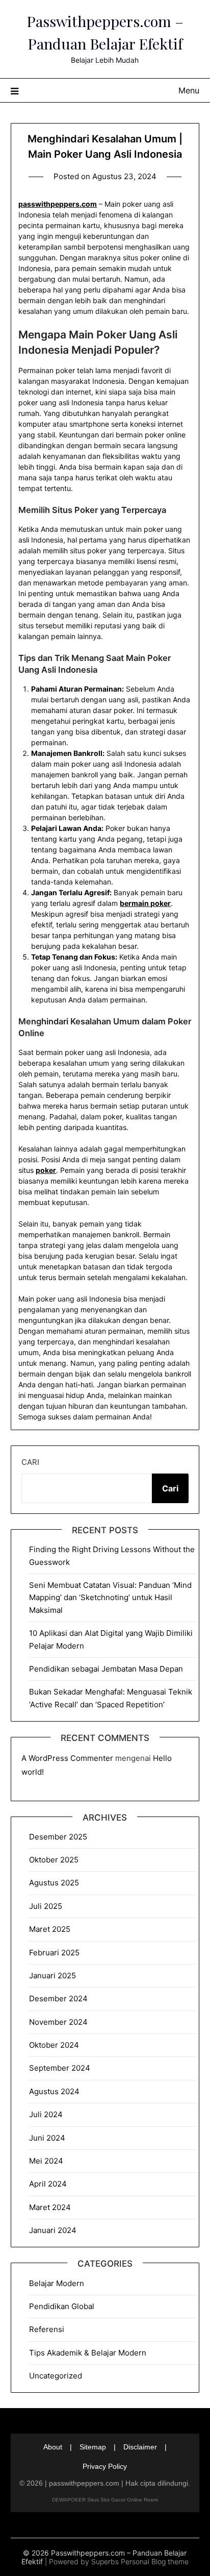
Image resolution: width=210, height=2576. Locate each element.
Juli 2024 (46, 2114)
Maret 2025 (50, 1929)
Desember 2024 (58, 1998)
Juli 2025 (46, 1906)
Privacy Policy (105, 2466)
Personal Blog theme (155, 2561)
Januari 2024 (53, 2230)
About (53, 2447)
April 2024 (48, 2184)
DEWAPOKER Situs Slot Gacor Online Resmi (105, 2500)
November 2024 (58, 2022)
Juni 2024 (47, 2138)
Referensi (47, 2329)
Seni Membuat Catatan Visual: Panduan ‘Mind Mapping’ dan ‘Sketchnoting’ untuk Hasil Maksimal (110, 1598)
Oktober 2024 (54, 2045)
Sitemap (93, 2447)
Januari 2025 (52, 1976)
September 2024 (60, 2068)
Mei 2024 (46, 2161)
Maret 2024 (50, 2207)
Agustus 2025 (54, 1883)
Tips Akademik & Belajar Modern (88, 2353)
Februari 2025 (54, 1953)
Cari (30, 1462)
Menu (189, 90)
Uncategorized (56, 2376)
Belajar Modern (57, 2283)
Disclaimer (140, 2447)
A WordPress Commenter (67, 1758)
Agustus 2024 (54, 2091)
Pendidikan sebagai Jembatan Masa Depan (106, 1669)
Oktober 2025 (54, 1860)
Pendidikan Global (62, 2306)
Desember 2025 (58, 1837)
